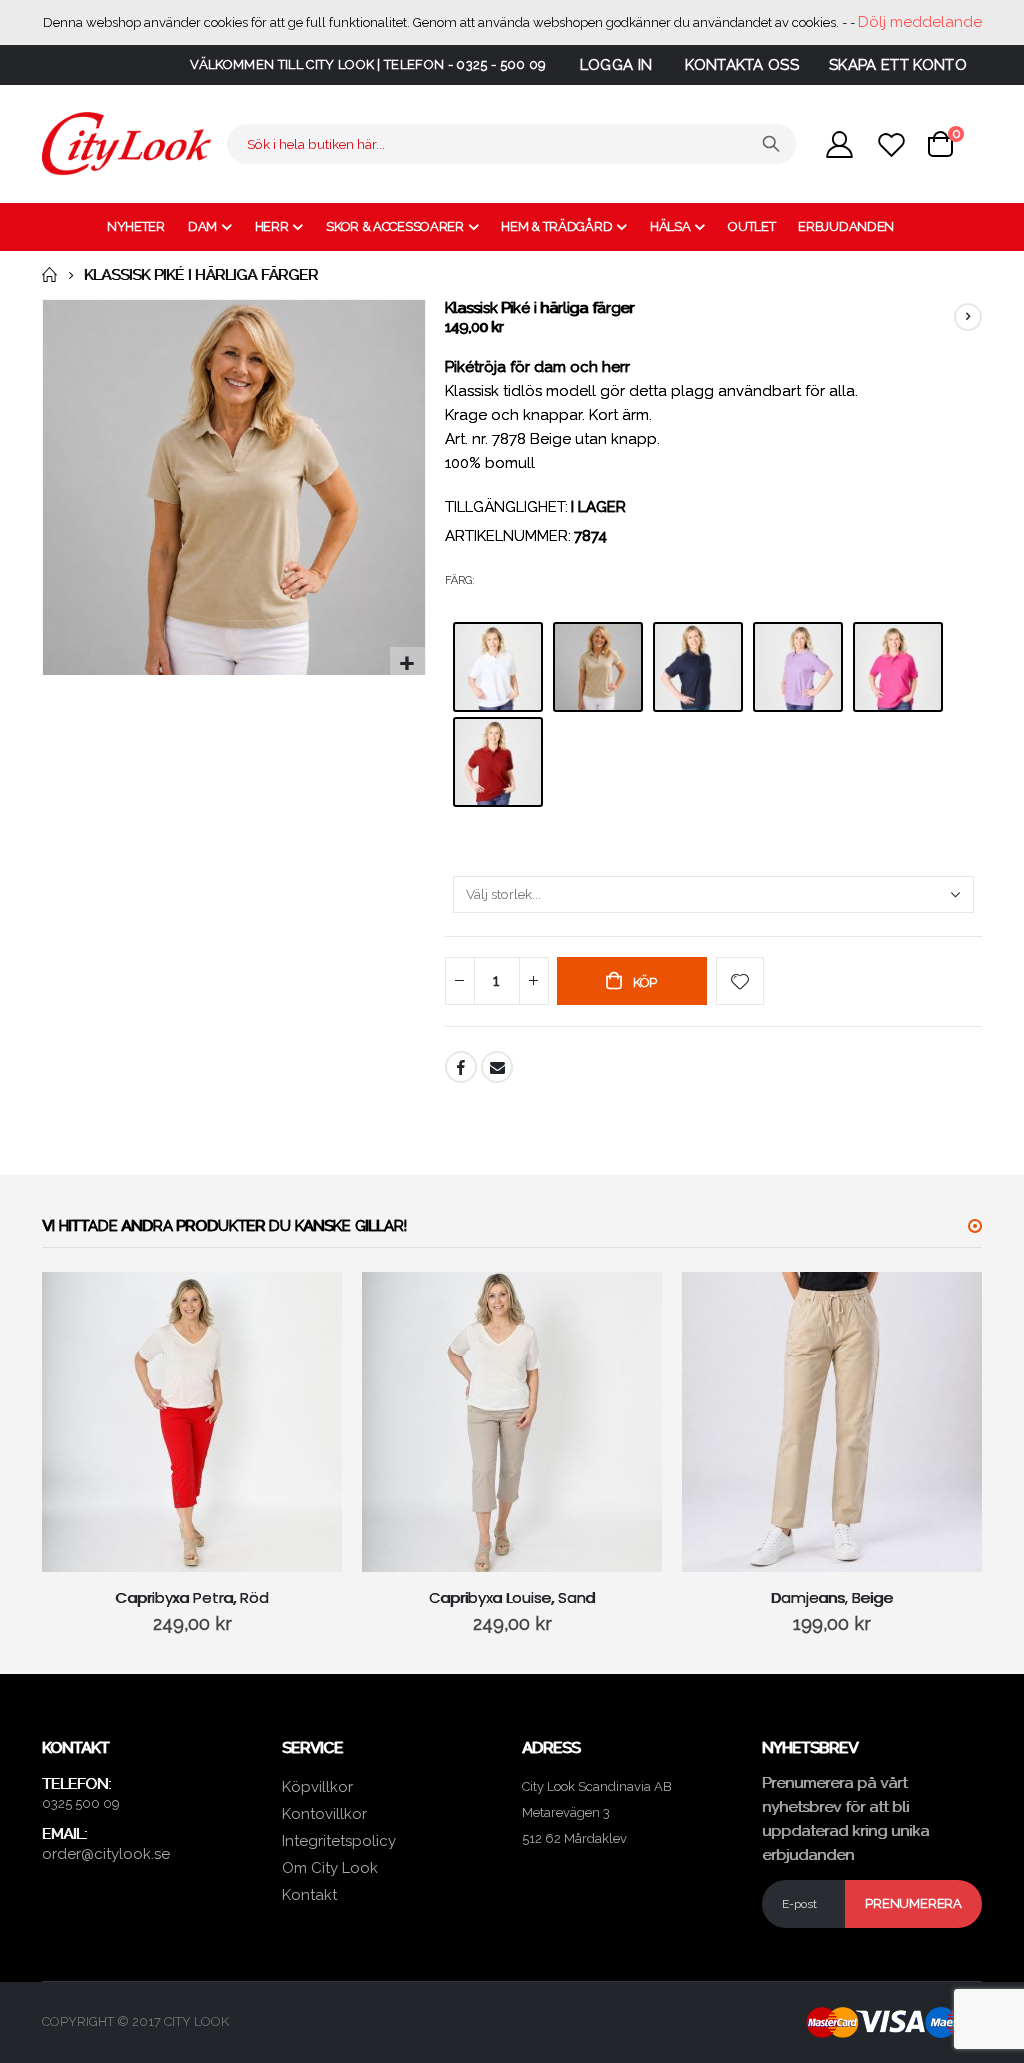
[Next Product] (968, 317)
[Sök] (771, 144)
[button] (407, 664)
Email (497, 1067)
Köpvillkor (317, 1787)
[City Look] (127, 144)
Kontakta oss (742, 65)
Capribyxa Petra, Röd (191, 1598)
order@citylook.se (106, 1854)
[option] (498, 667)
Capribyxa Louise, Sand (512, 1598)
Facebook (461, 1067)
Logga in (616, 65)
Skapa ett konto (898, 65)
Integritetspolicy (339, 1841)
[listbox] (713, 720)
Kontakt (309, 1895)
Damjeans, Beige (832, 1598)
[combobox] (511, 144)
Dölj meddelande (920, 22)
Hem (49, 275)
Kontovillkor (324, 1814)
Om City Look (330, 1868)
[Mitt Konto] (839, 144)
